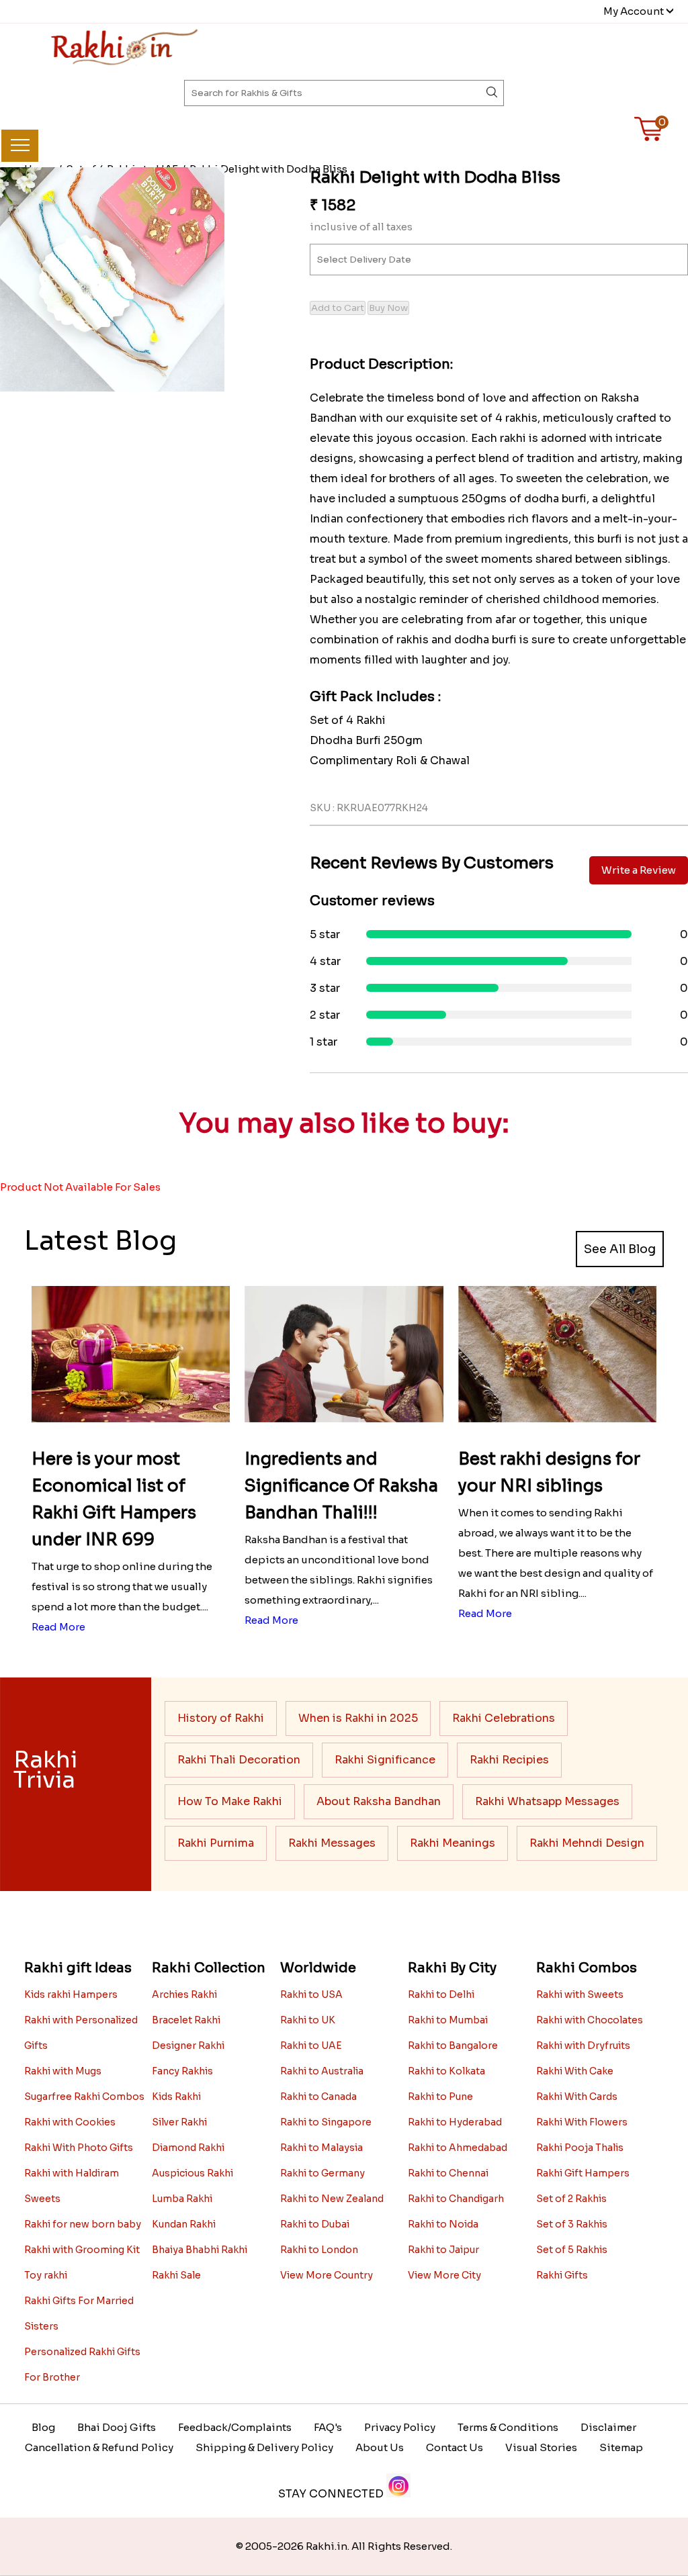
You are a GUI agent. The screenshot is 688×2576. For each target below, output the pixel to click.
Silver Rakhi (179, 2122)
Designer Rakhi (188, 2045)
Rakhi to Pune (440, 2097)
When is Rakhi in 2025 (358, 1718)
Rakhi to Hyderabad (455, 2122)
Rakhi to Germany (322, 2173)
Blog (43, 2427)
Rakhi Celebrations (504, 1718)
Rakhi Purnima (216, 1843)
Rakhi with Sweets (580, 1994)
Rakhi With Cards (577, 2097)
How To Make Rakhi (230, 1801)
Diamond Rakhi (188, 2148)
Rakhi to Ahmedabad (458, 2148)
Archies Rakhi (184, 1994)
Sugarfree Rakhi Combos (84, 2097)
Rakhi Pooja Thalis (580, 2148)
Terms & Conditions (508, 2427)
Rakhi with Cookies (70, 2122)
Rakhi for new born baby (83, 2224)
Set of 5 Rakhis (572, 2250)
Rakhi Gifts (562, 2275)
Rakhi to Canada (318, 2097)
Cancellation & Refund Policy (99, 2447)
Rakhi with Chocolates (590, 2020)
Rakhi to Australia (322, 2071)
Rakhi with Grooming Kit (82, 2250)
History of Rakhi (221, 1718)
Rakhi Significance (385, 1760)
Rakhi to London (319, 2250)
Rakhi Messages (332, 1843)
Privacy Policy (400, 2427)
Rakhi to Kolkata (446, 2071)
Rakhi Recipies (509, 1760)
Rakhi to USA (311, 1994)
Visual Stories (541, 2447)
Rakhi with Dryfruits (583, 2045)
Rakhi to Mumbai (448, 2020)
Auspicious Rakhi (192, 2173)
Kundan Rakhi (184, 2224)
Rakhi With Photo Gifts (79, 2148)
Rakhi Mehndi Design (587, 1843)
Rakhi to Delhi (441, 1994)
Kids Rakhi (176, 2097)
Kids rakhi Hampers (71, 1994)
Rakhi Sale (176, 2275)
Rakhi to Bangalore (453, 2045)
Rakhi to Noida (443, 2224)
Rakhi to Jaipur (443, 2250)
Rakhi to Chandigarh (456, 2199)
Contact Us (455, 2447)
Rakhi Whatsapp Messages (547, 1801)
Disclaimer (608, 2427)
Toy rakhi (46, 2275)
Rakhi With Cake (575, 2071)
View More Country (327, 2275)
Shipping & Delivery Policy (264, 2447)
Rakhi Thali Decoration (239, 1760)
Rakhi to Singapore (326, 2122)
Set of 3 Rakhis (572, 2224)
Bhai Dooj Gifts (117, 2427)
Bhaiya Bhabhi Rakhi (200, 2250)
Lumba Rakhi (182, 2199)
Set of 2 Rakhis (571, 2199)
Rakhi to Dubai (315, 2224)
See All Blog (620, 1249)
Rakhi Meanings (453, 1843)
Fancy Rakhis (182, 2071)
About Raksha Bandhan (379, 1801)
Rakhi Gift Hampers (583, 2173)
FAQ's (328, 2427)
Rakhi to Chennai (448, 2173)
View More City (444, 2275)
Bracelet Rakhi (186, 2020)
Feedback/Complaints (235, 2427)
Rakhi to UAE (311, 2045)
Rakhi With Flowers (582, 2122)
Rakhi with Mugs (63, 2071)
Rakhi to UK (308, 2020)
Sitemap (621, 2447)
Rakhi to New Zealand (332, 2199)
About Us (380, 2447)
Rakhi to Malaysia (321, 2148)
